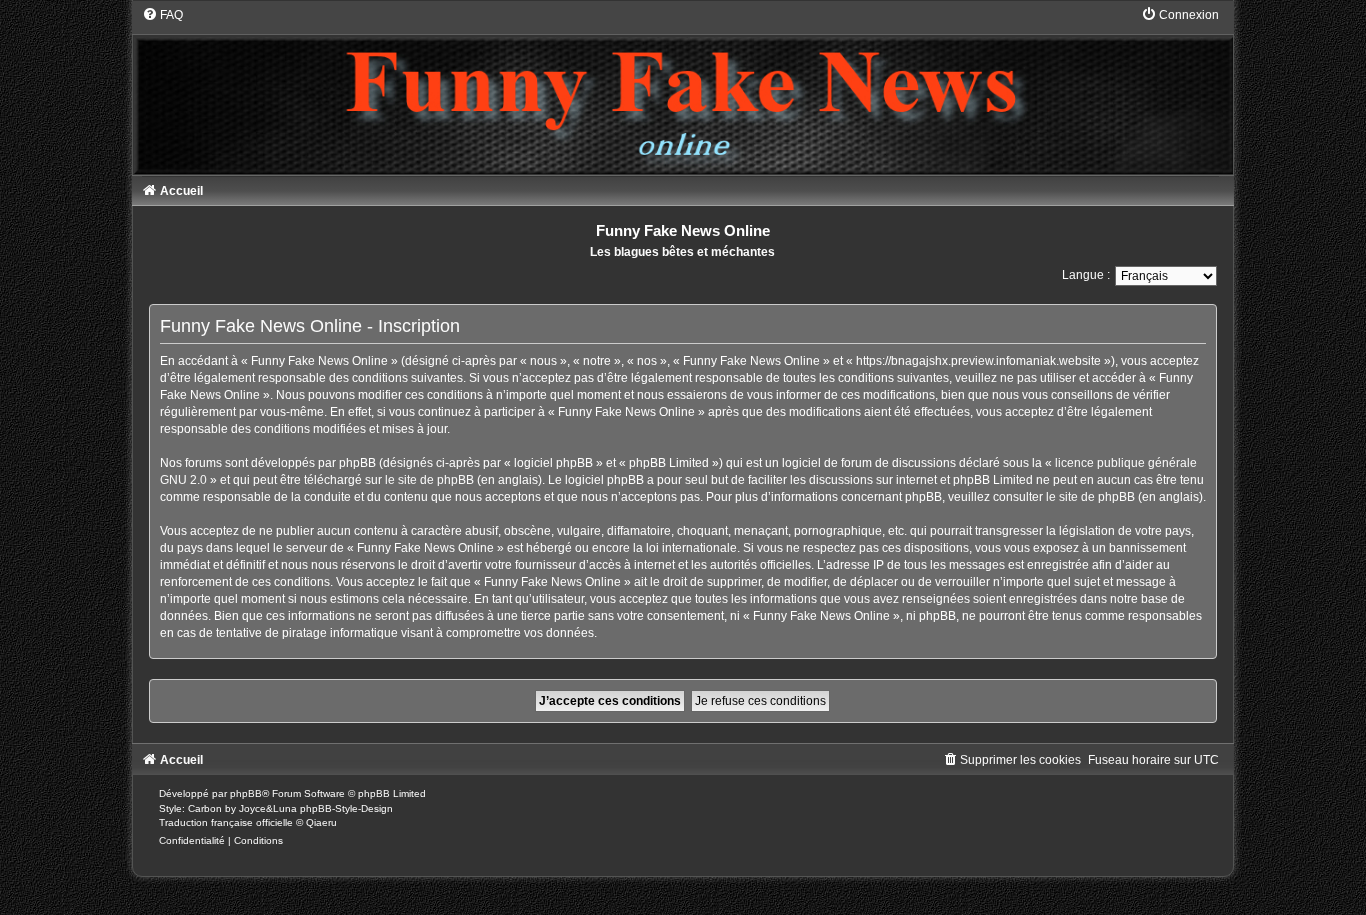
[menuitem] (162, 15)
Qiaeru (321, 822)
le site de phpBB (429, 480)
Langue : (1086, 275)
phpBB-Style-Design (346, 808)
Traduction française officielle (226, 822)
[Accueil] (683, 90)
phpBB (246, 793)
